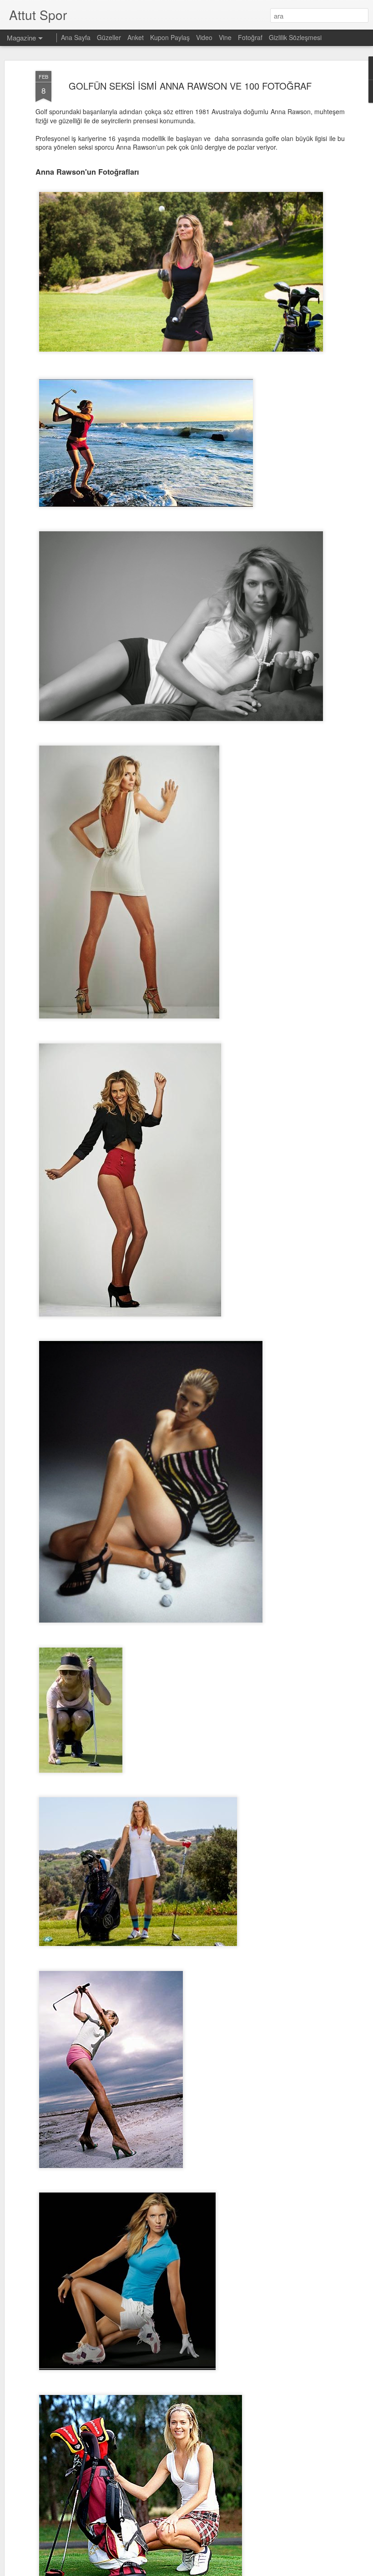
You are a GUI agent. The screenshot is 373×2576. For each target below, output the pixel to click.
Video (204, 37)
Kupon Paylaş (170, 37)
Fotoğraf (250, 37)
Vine (226, 37)
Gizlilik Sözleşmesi (295, 37)
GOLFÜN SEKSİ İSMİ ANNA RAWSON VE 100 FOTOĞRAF (190, 86)
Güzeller (110, 37)
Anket (136, 37)
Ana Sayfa (76, 37)
